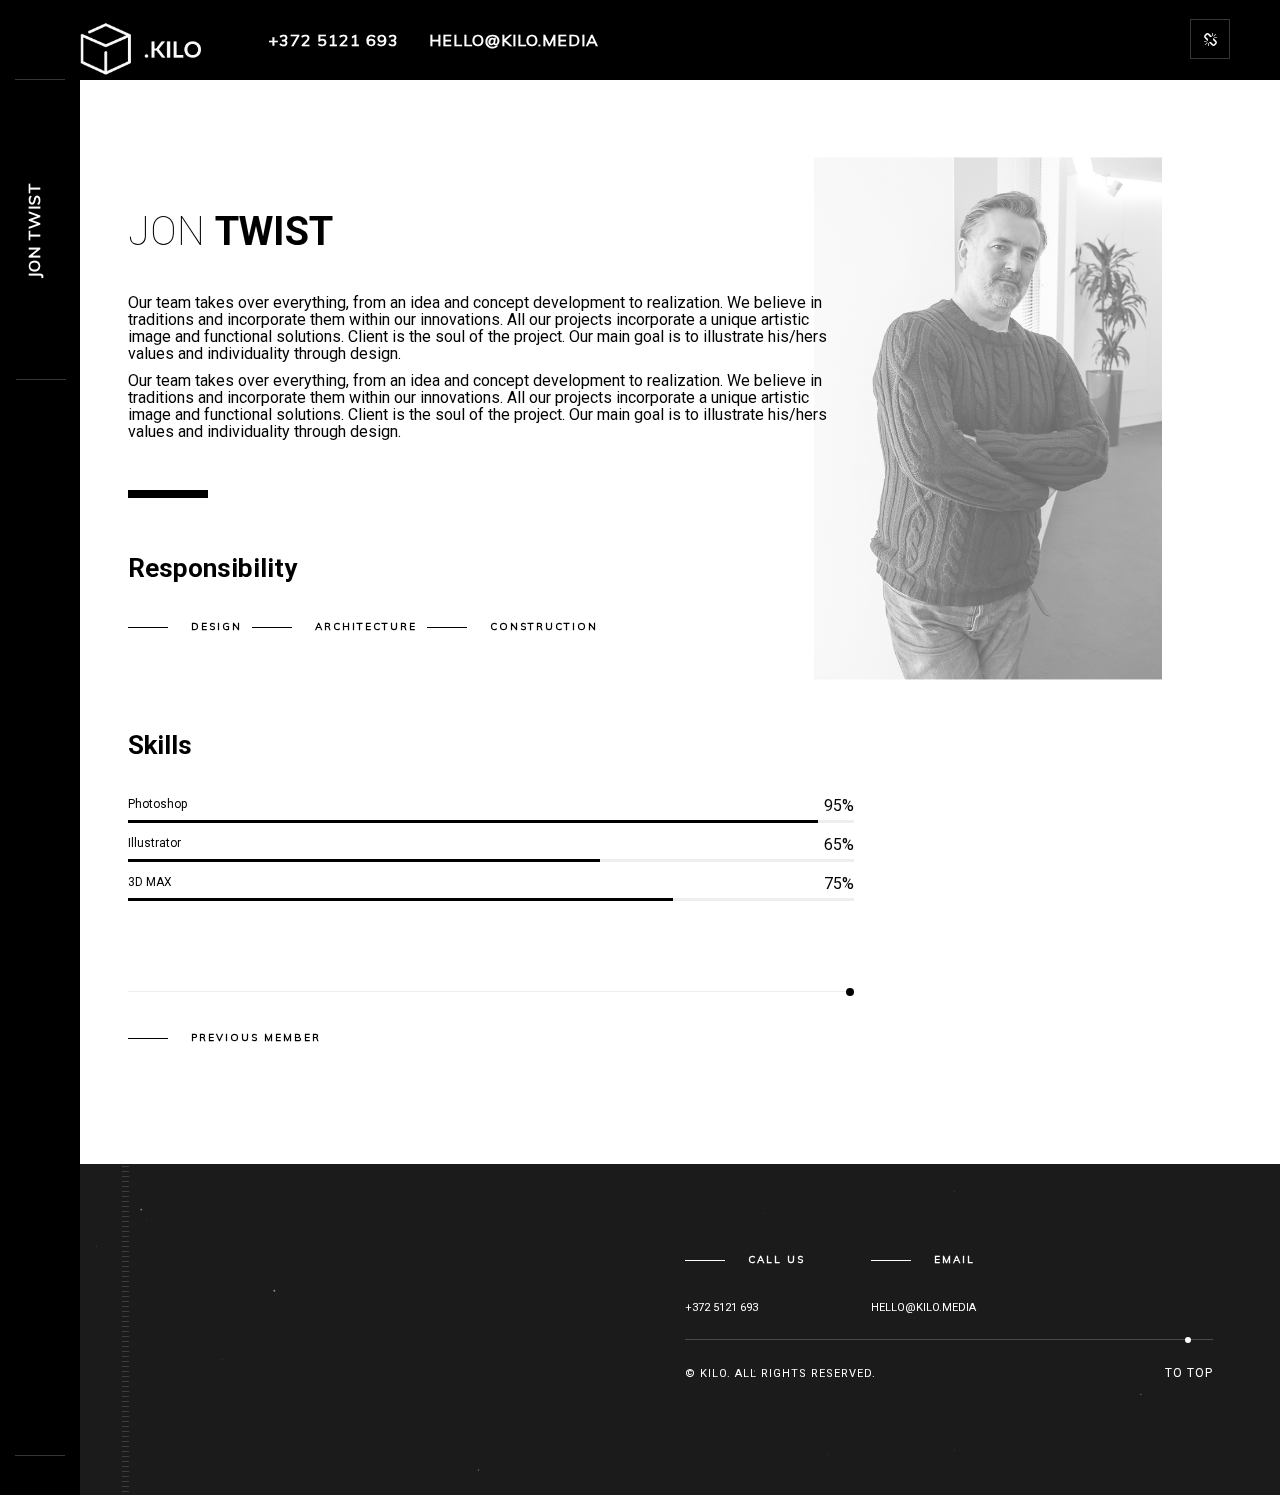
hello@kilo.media (923, 1307)
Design (216, 626)
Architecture (366, 626)
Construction (544, 626)
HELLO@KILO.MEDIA (514, 40)
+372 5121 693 (333, 40)
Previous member (256, 1038)
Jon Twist (34, 230)
